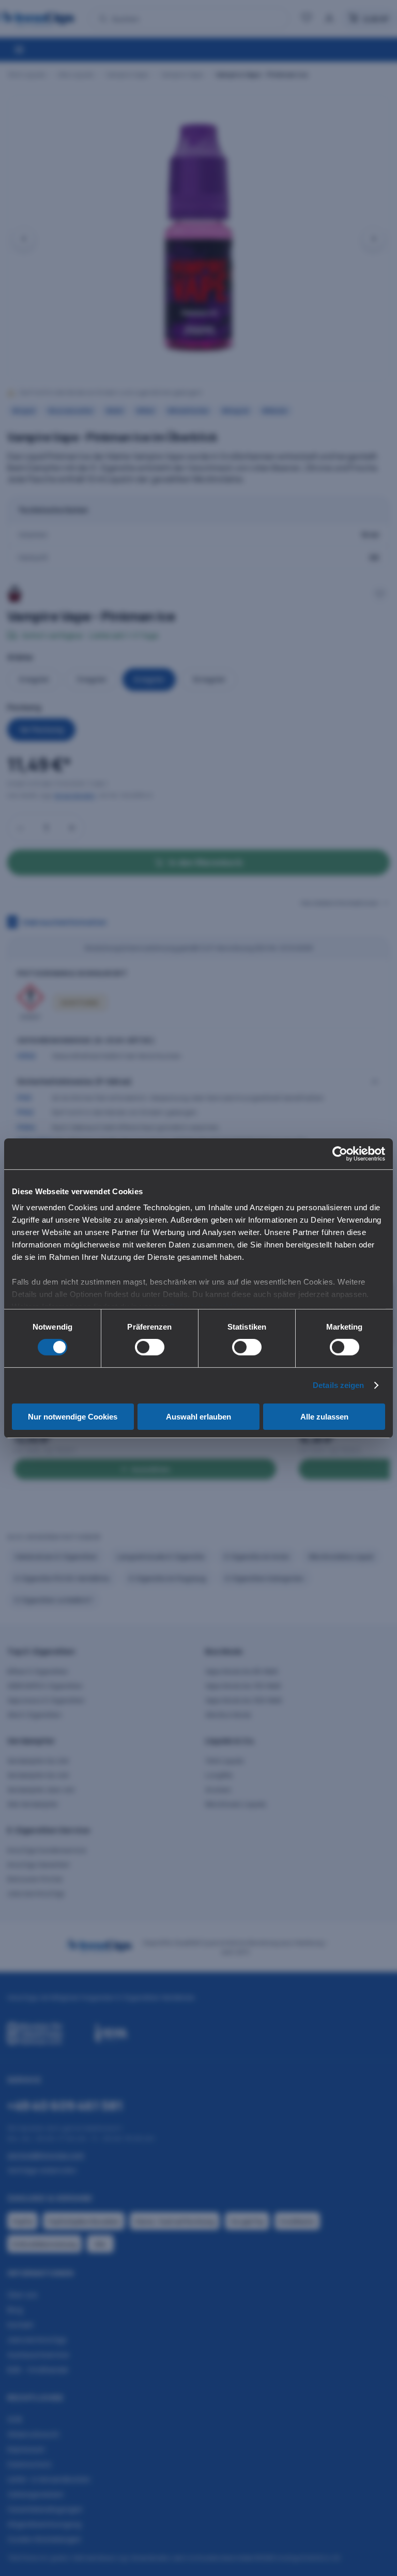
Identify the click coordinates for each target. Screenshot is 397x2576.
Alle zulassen (324, 1417)
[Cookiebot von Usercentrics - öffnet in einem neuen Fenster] (340, 1153)
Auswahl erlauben (198, 1417)
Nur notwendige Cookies (73, 1417)
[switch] (150, 1347)
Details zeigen (338, 1385)
